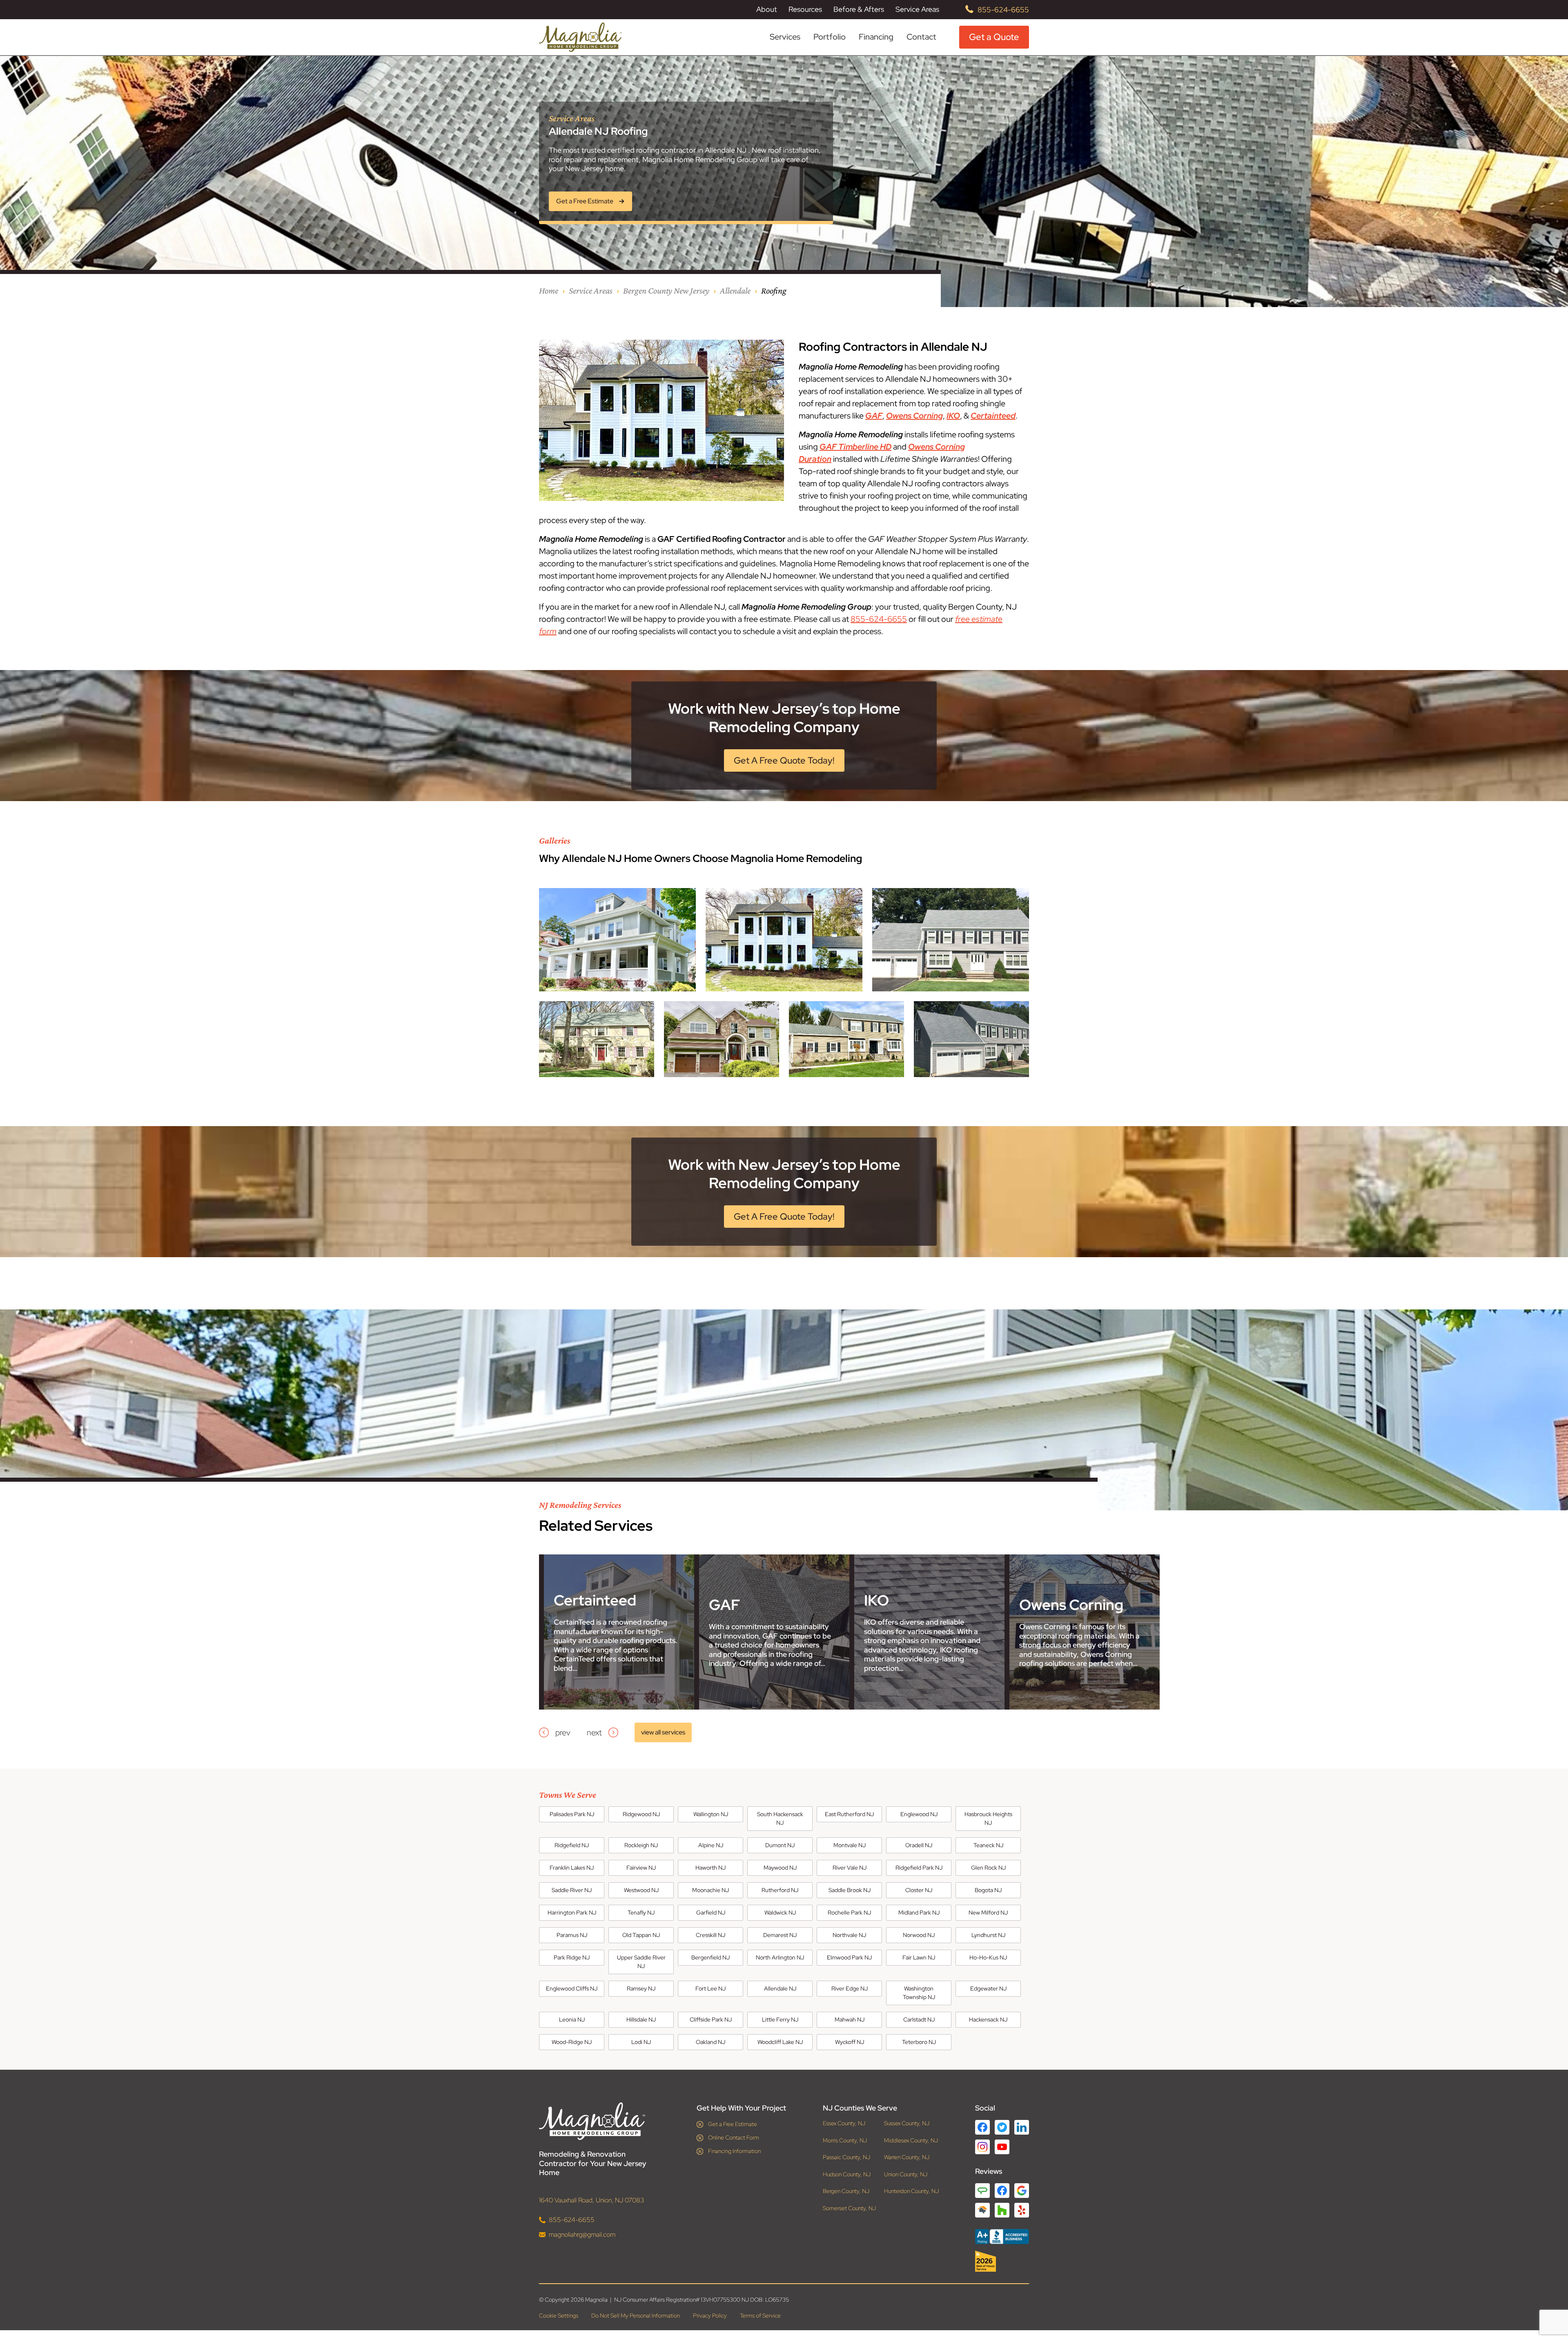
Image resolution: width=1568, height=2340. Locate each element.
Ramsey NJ (641, 1988)
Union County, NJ (906, 2174)
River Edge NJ (850, 1988)
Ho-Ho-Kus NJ (988, 1957)
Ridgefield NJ (572, 1845)
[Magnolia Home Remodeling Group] (580, 37)
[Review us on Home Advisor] (982, 2210)
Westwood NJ (641, 1890)
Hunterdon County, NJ (911, 2191)
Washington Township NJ (919, 1993)
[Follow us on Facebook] (982, 2127)
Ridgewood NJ (641, 1814)
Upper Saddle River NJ (641, 1962)
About (767, 9)
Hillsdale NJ (641, 2019)
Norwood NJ (919, 1935)
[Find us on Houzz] (1002, 2261)
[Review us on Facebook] (1002, 2191)
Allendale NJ (780, 1988)
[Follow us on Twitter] (1002, 2127)
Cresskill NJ (710, 1935)
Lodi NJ (641, 2042)
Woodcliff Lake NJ (780, 2042)
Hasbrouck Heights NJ (988, 1818)
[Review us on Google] (1022, 2191)
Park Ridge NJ (572, 1957)
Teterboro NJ (919, 2042)
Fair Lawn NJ (919, 1957)
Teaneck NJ (988, 1845)
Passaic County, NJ (846, 2157)
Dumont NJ (780, 1845)
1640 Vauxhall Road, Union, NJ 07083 (592, 2200)
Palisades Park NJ (572, 1814)
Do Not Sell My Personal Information (636, 2316)
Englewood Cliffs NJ (572, 1988)
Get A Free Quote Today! (784, 760)
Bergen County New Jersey (666, 291)
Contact (921, 37)
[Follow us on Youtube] (1002, 2147)
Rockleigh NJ (641, 1845)
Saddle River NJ (572, 1890)
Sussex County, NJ (907, 2123)
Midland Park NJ (919, 1913)
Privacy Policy (710, 2316)
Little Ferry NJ (780, 2019)
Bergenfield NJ (710, 1957)
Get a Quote (994, 37)
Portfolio (830, 37)
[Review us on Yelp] (1022, 2210)
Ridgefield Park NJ (919, 1868)
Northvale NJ (849, 1935)
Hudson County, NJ (847, 2174)
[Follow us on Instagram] (982, 2147)
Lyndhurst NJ (988, 1935)
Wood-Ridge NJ (572, 2042)
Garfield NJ (711, 1913)
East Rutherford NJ (849, 1814)
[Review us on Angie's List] (982, 2191)
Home (549, 291)
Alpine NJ (711, 1845)
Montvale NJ (850, 1845)
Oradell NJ (919, 1845)
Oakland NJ (710, 2042)
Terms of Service (760, 2316)
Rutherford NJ (780, 1890)
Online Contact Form (734, 2137)
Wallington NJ (711, 1814)
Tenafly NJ (641, 1913)
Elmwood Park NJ (849, 1957)
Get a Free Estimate (733, 2124)
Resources (805, 9)
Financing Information (734, 2151)
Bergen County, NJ (846, 2191)
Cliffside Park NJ (711, 2019)
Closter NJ (919, 1890)
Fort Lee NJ (710, 1988)
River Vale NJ (850, 1868)
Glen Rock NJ (988, 1868)
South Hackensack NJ (780, 1818)
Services (785, 37)
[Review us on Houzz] (1002, 2210)
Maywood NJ (780, 1868)
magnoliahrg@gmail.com (582, 2234)
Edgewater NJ (988, 1988)
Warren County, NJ (907, 2157)
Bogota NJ (988, 1890)
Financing (876, 37)
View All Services (663, 1732)
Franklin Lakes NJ (572, 1868)
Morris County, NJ (845, 2141)
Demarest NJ (780, 1935)
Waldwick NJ (780, 1913)
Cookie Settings (559, 2316)
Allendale (735, 291)
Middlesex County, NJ (911, 2141)
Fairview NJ (641, 1868)
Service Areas (917, 9)
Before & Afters (859, 9)
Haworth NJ (710, 1868)
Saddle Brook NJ (850, 1890)
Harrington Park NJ (572, 1913)
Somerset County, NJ (849, 2208)
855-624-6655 (1003, 10)
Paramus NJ (572, 1935)
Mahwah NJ (850, 2019)
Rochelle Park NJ (849, 1913)
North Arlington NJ (780, 1957)
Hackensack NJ (988, 2019)
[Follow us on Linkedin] (1022, 2127)
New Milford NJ (988, 1913)
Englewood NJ (919, 1814)
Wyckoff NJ (850, 2042)
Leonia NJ (572, 2019)
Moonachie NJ (710, 1890)
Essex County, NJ (844, 2123)
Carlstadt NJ (919, 2019)
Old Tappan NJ (641, 1935)
